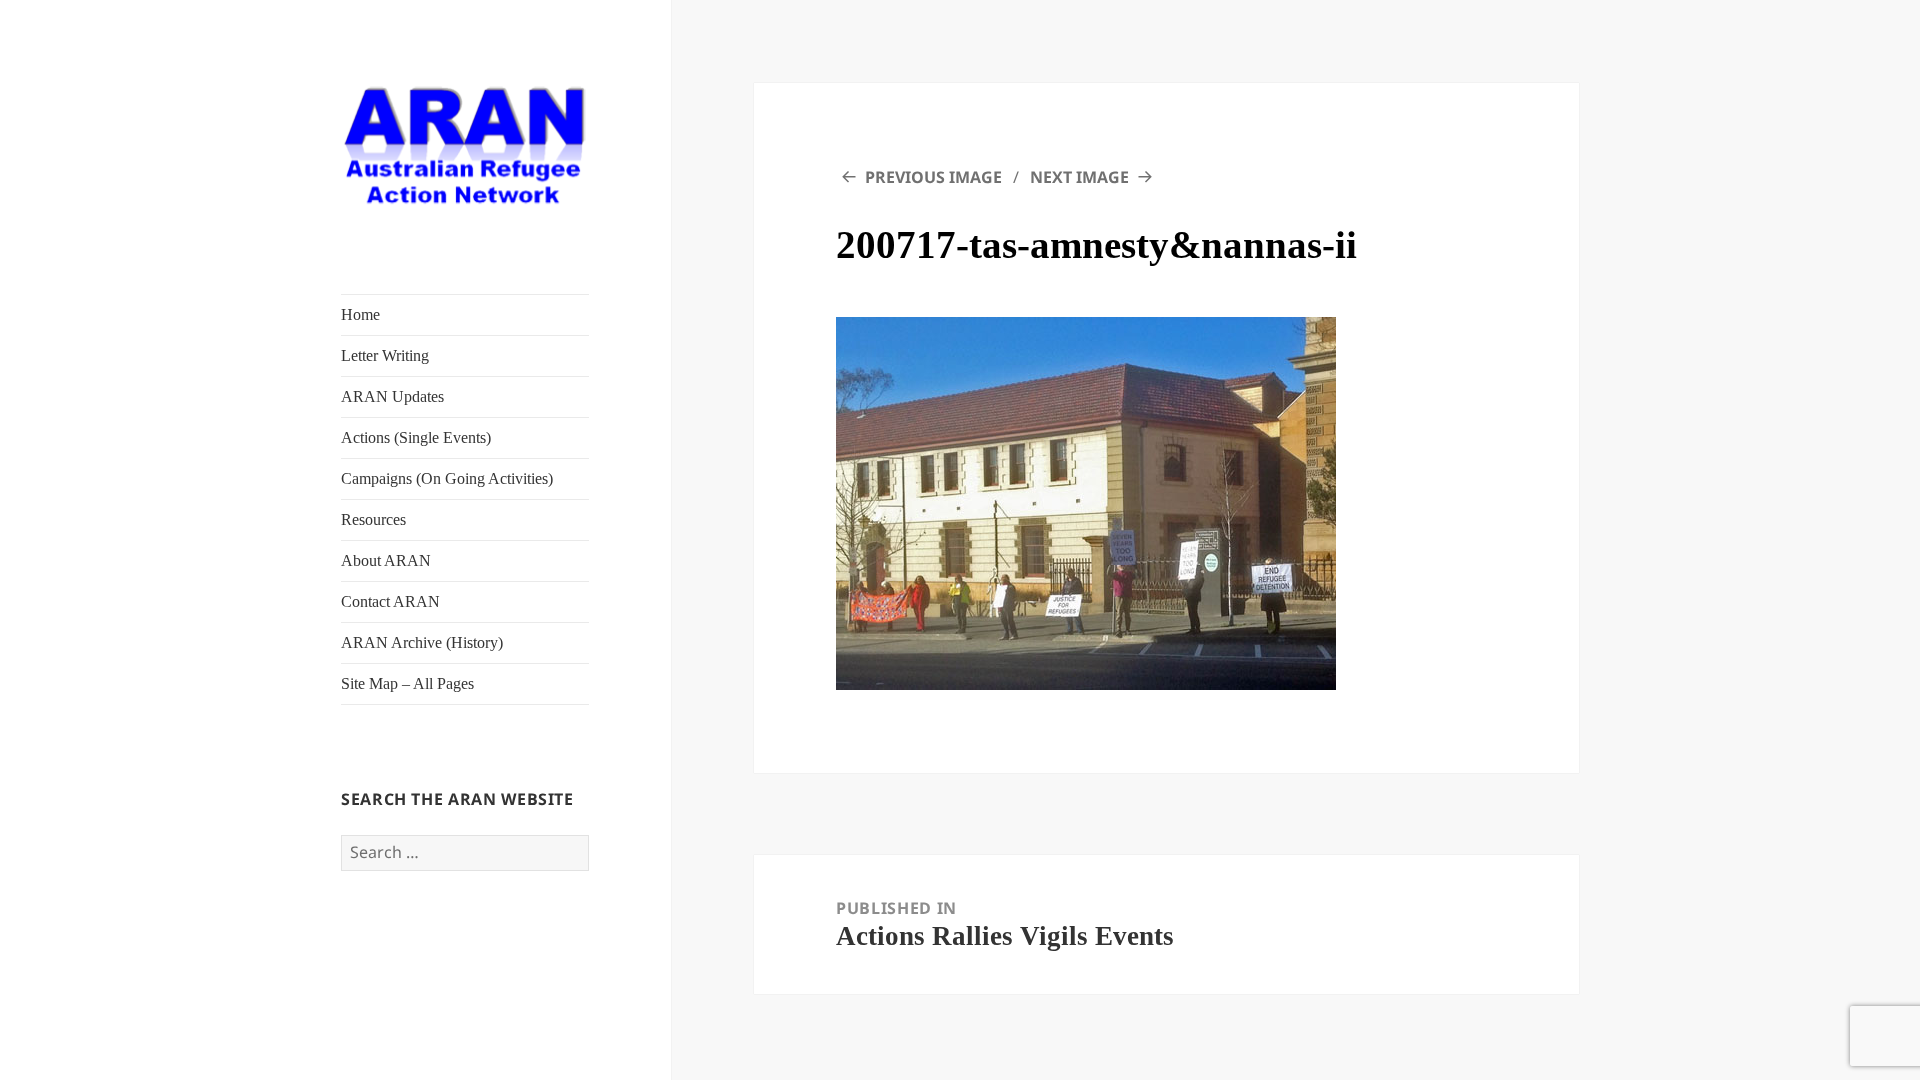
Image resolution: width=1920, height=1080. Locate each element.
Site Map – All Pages (407, 683)
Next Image (1079, 177)
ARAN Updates (392, 396)
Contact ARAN (390, 601)
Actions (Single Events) (416, 437)
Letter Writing (385, 355)
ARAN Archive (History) (422, 642)
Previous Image (933, 177)
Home (360, 314)
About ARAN (386, 560)
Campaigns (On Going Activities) (447, 478)
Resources (373, 519)
